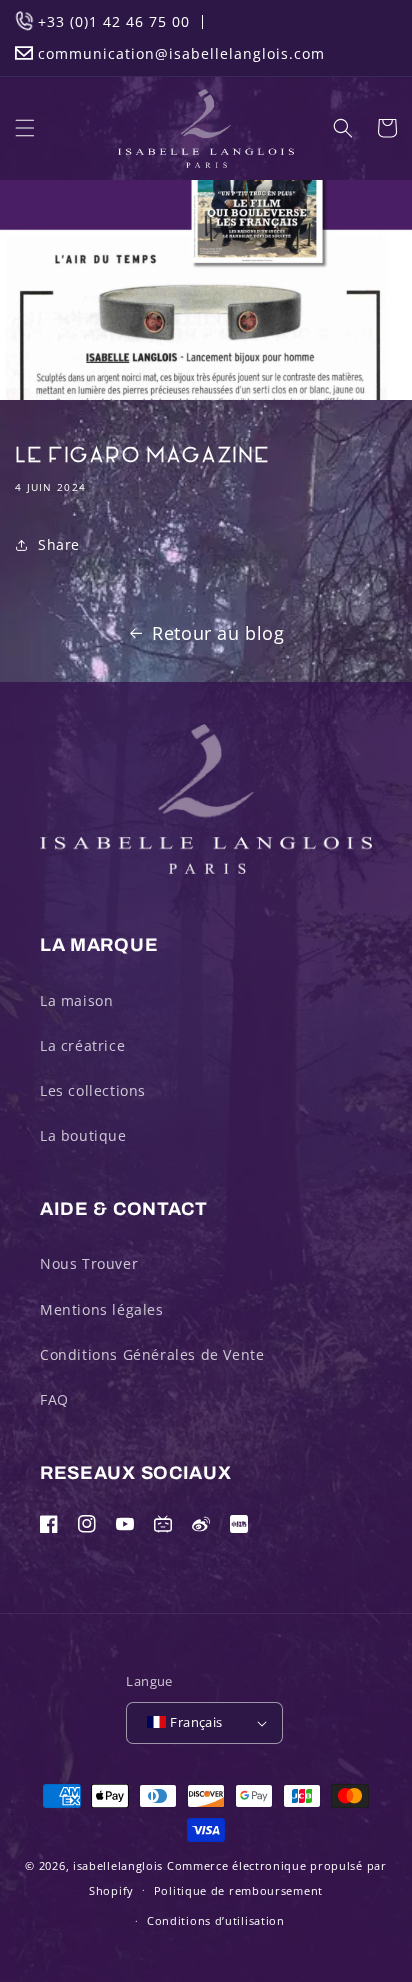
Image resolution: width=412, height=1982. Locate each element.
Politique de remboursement (238, 1890)
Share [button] (59, 544)
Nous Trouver (89, 1263)
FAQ (54, 1399)
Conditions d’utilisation (216, 1920)
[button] (25, 128)
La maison (76, 1000)
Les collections (93, 1090)
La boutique (83, 1135)
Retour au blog (218, 633)
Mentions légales (102, 1309)
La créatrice (82, 1045)
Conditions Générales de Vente (152, 1354)
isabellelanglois (118, 1865)
